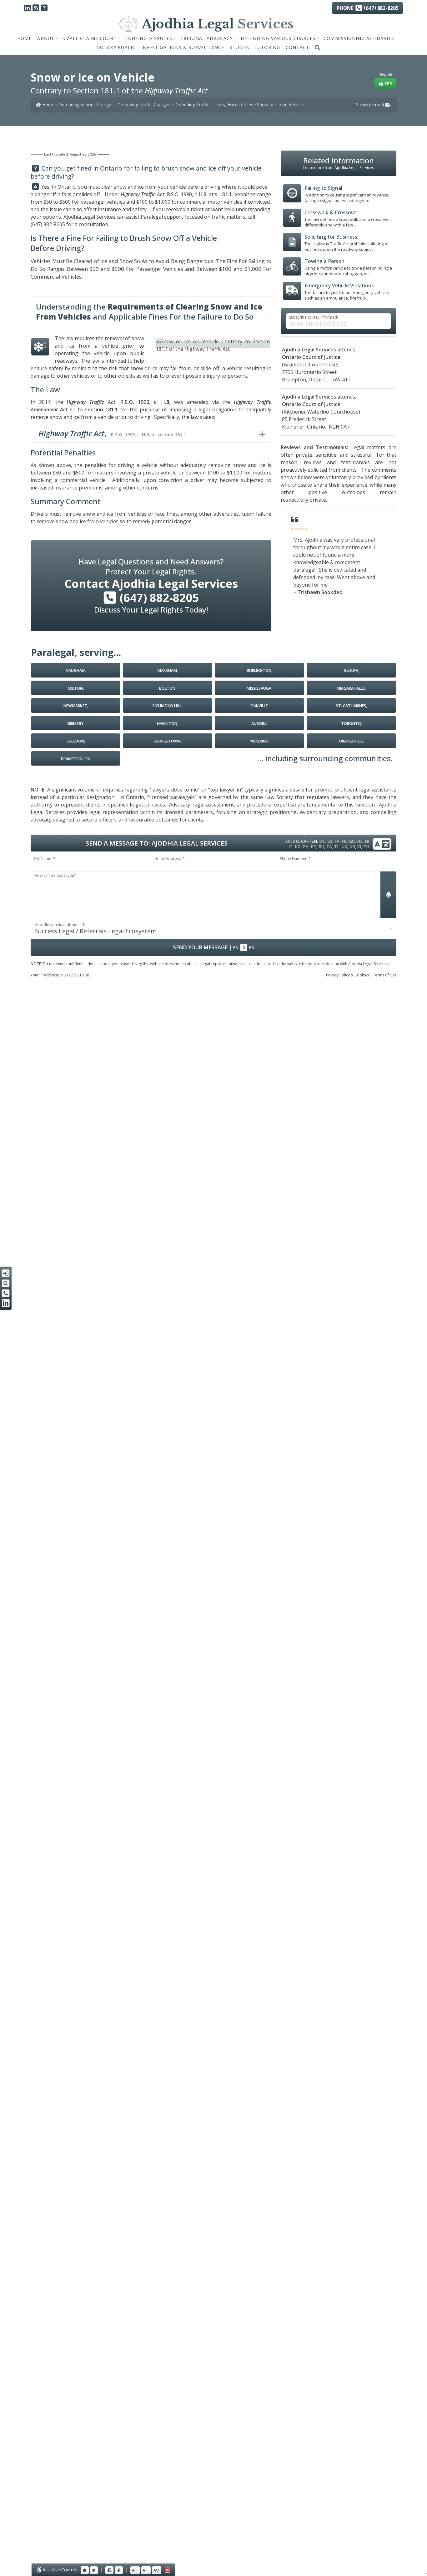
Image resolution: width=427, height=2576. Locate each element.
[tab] (151, 434)
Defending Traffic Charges (144, 104)
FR (344, 841)
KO (298, 846)
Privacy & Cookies (347, 975)
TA (329, 846)
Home (24, 38)
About (46, 38)
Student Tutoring (255, 47)
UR (352, 846)
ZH (366, 846)
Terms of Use (385, 975)
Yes (388, 84)
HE (360, 841)
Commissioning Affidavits (359, 38)
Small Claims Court (90, 38)
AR (288, 841)
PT (314, 846)
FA (337, 841)
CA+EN (309, 841)
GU (352, 841)
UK (344, 846)
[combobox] (213, 929)
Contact (297, 47)
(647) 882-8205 (48, 224)
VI (359, 846)
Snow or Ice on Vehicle (280, 104)
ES (330, 841)
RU (321, 846)
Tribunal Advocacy (206, 38)
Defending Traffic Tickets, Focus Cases (214, 104)
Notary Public (116, 47)
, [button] (112, 433)
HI (367, 841)
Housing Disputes (148, 38)
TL (337, 846)
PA (306, 846)
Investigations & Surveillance (183, 47)
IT (291, 846)
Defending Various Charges (278, 38)
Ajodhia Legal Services (89, 217)
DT (322, 841)
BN (296, 841)
